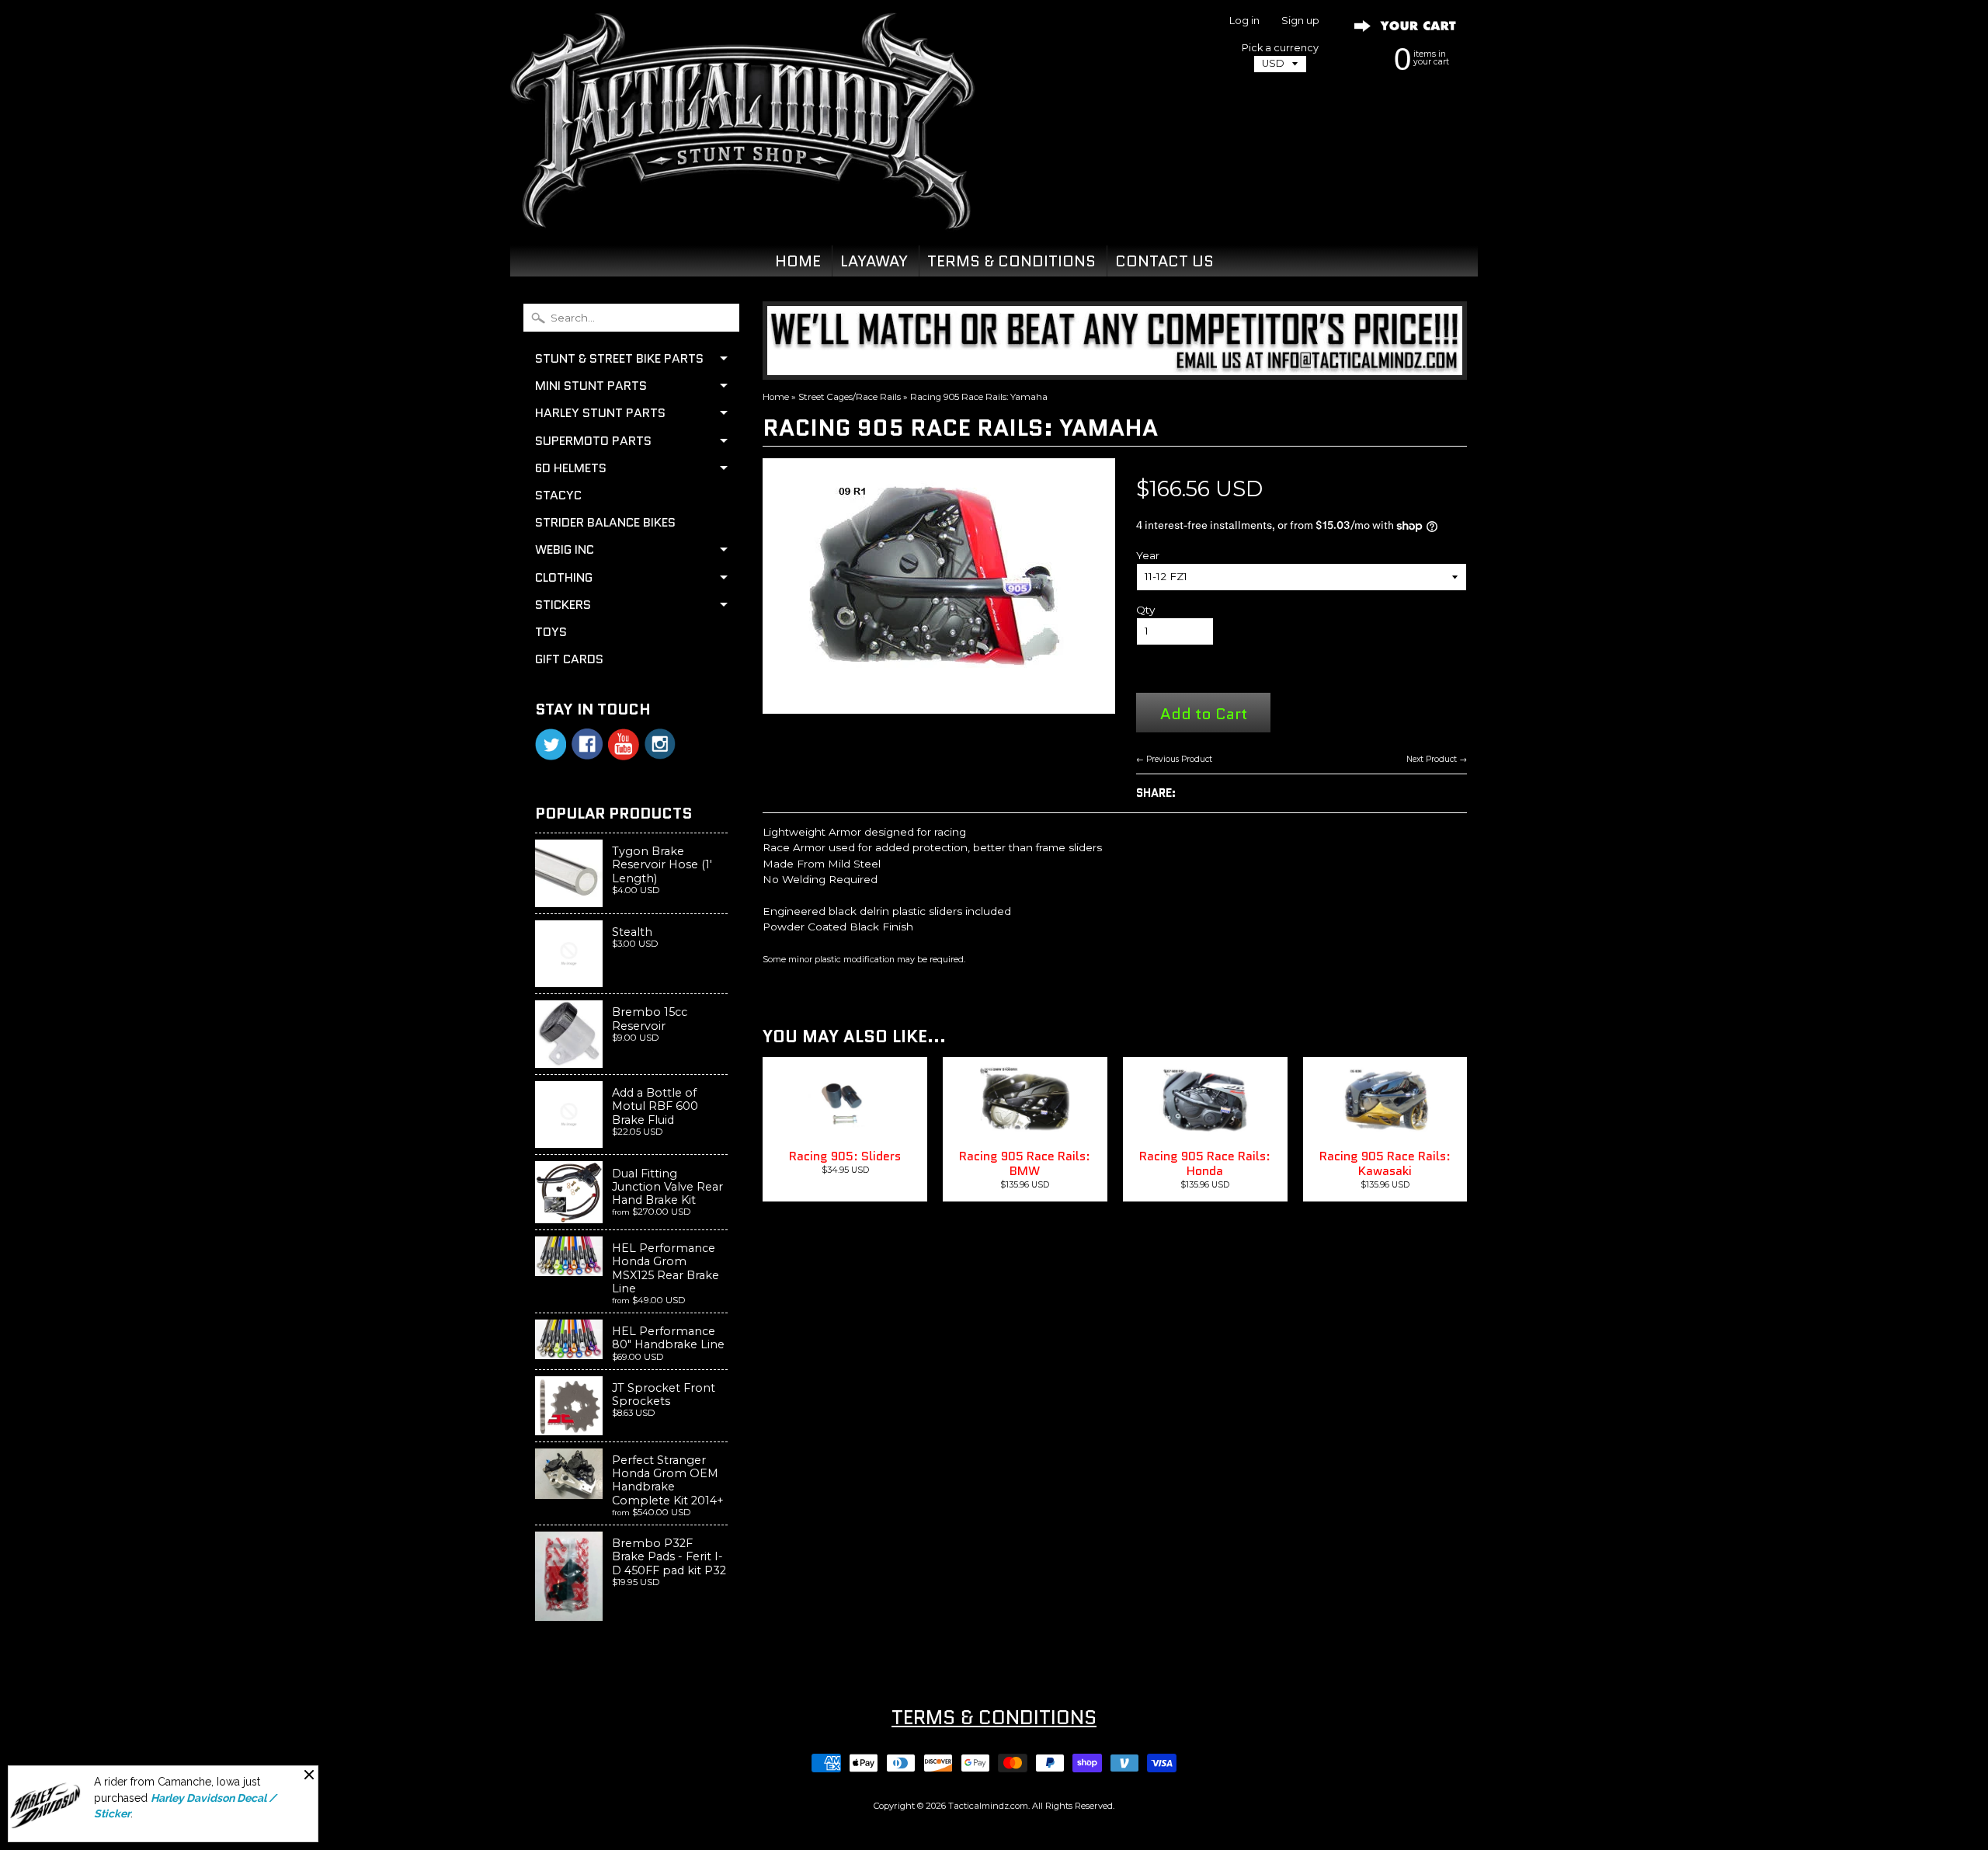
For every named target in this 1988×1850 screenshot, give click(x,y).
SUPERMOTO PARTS (593, 441)
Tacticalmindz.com (988, 1806)
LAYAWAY (874, 261)
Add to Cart (1204, 713)
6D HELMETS (571, 468)
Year (1148, 555)
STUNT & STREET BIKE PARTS (619, 358)
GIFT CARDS (569, 659)
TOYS (551, 632)
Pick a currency (1280, 48)
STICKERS (563, 605)
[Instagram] (660, 744)
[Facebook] (587, 744)
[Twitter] (551, 744)
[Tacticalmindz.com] (742, 211)
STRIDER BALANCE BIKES (605, 522)
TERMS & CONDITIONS (1011, 261)
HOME (798, 261)
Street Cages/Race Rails (850, 397)
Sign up (1300, 21)
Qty (1145, 610)
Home (776, 397)
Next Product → (1437, 759)
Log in (1244, 21)
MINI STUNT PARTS (591, 386)
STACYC (558, 495)
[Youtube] (624, 744)
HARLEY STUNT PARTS (600, 413)
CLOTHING (564, 577)
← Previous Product (1174, 759)
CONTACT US (1164, 261)
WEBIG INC (565, 549)
